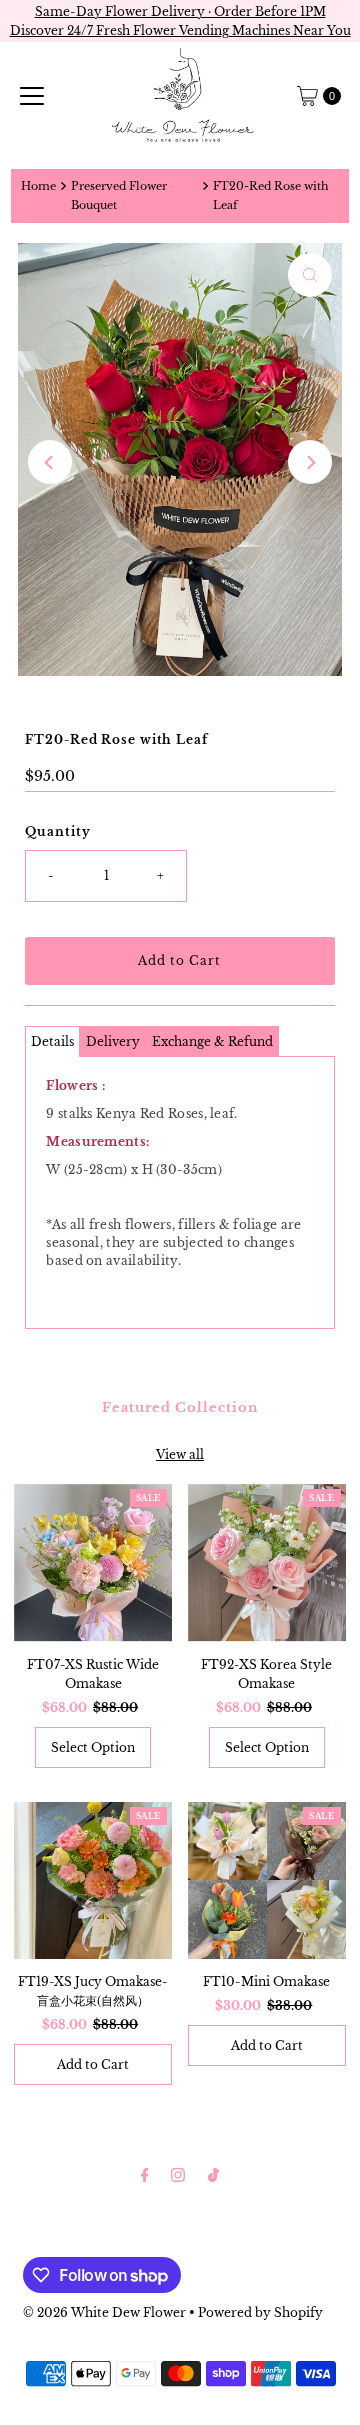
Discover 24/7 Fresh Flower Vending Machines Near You (180, 30)
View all (180, 1454)
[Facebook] (145, 2174)
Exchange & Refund (212, 1041)
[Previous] (50, 462)
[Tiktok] (213, 2174)
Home (38, 186)
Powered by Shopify (260, 2312)
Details (52, 1041)
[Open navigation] (32, 96)
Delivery (113, 1041)
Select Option (93, 1747)
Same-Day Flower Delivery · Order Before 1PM (180, 11)
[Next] (310, 462)
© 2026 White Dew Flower (104, 2312)
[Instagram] (178, 2174)
